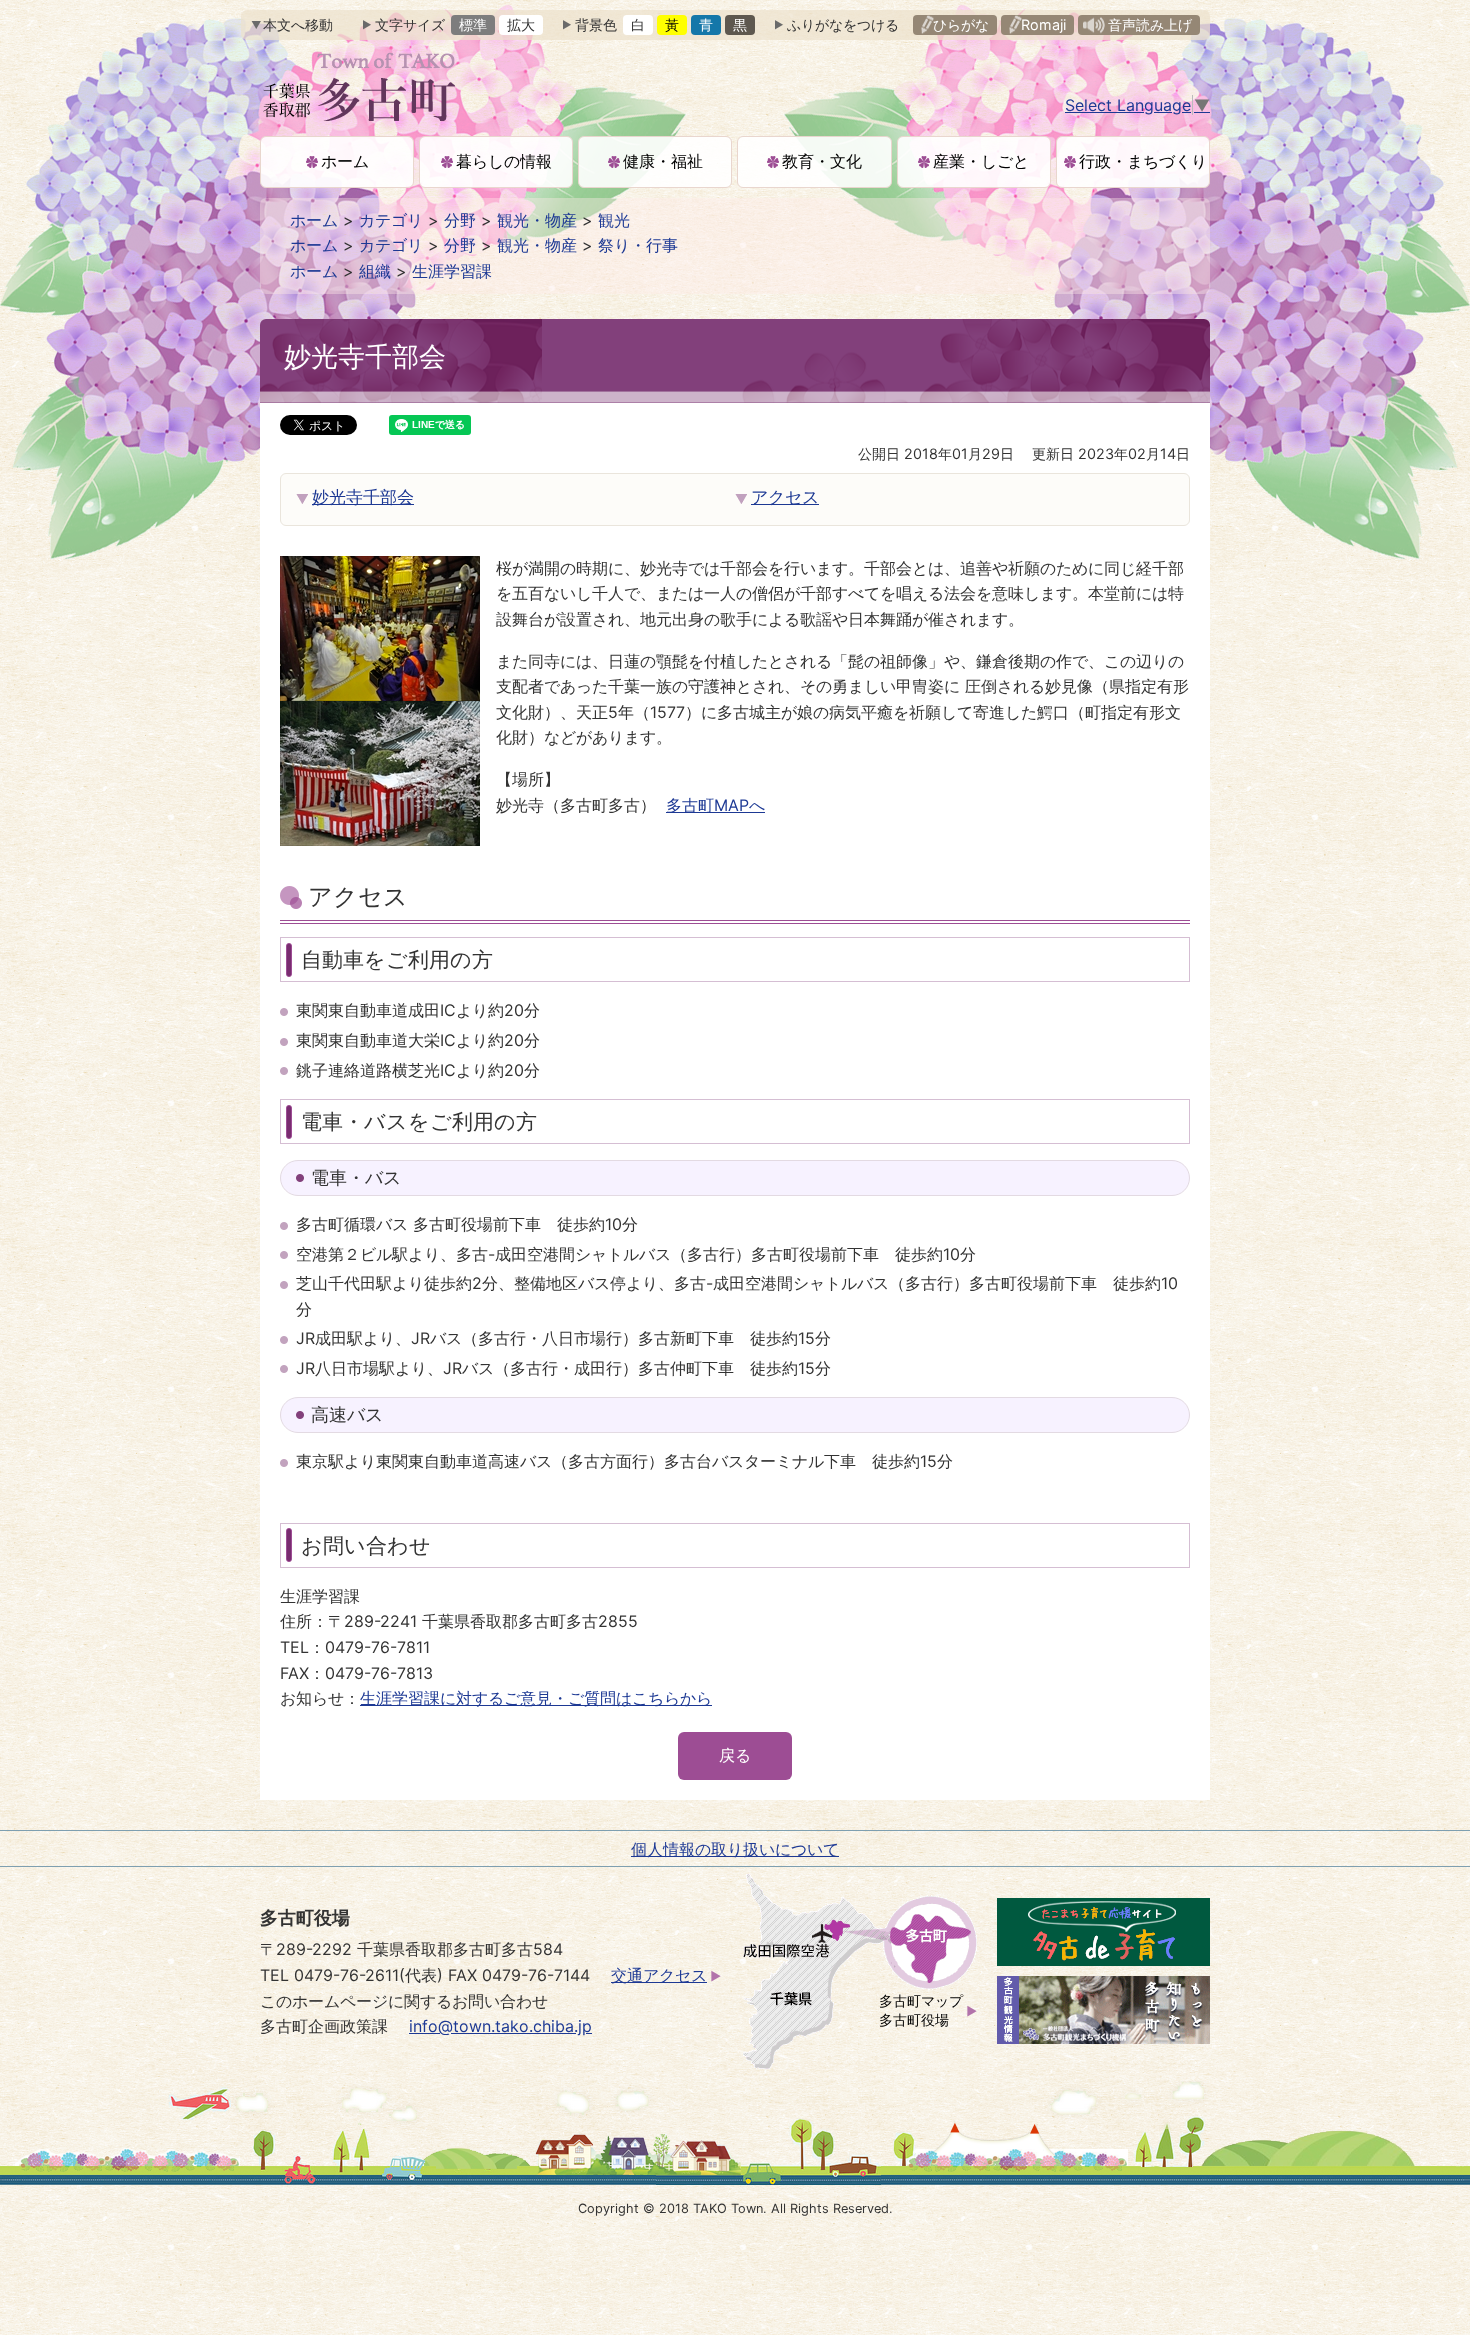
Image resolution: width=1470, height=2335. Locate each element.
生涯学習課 (452, 271)
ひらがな (961, 24)
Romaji (1043, 24)
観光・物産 (537, 220)
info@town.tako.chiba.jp (500, 2026)
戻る (735, 1755)
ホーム (314, 220)
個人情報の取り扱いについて (735, 1849)
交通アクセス (659, 1975)
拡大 (521, 24)
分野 (460, 220)
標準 (473, 24)
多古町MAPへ (715, 805)
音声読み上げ (1150, 24)
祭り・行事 (638, 245)
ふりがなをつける (843, 24)
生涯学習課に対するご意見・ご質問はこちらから (536, 1698)
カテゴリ (391, 220)
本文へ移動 (298, 24)
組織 (375, 271)
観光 (614, 220)
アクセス (785, 497)
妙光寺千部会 (363, 497)
